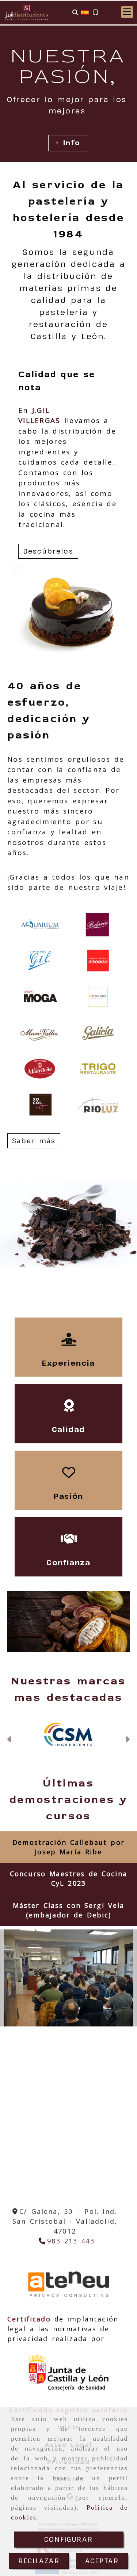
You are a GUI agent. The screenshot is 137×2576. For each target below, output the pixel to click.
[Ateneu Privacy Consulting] (68, 2284)
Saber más (34, 1141)
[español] (85, 12)
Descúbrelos (48, 551)
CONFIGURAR (69, 2539)
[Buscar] (75, 12)
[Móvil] (95, 12)
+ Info (68, 143)
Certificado (29, 2319)
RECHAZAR (39, 2561)
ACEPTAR (102, 2561)
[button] (127, 12)
